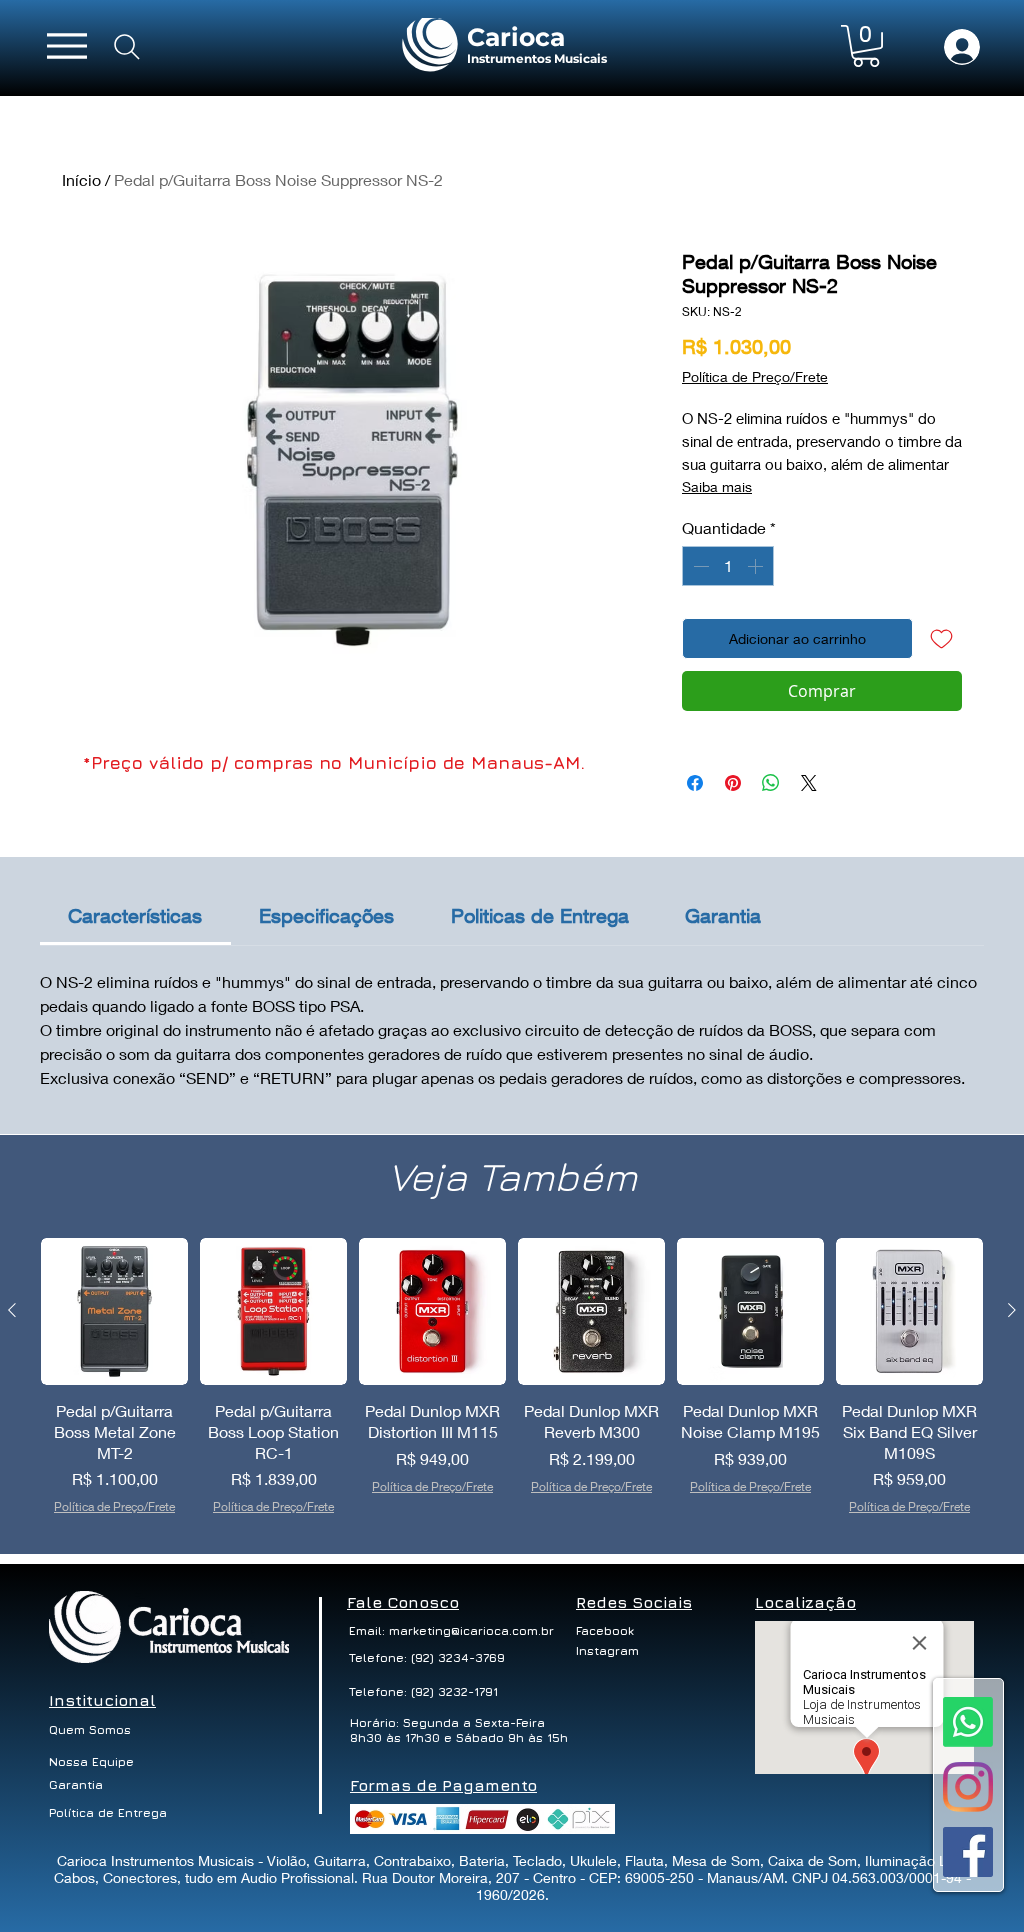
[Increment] (757, 566)
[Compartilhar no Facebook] (695, 783)
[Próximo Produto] (1012, 1310)
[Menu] (67, 45)
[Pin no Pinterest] (733, 783)
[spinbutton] (728, 566)
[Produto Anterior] (12, 1310)
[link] (135, 915)
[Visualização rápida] (114, 1311)
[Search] (127, 47)
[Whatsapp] (968, 1722)
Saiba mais (717, 486)
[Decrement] (699, 566)
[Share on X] (809, 783)
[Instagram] (968, 1787)
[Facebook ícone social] (968, 1852)
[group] (512, 1387)
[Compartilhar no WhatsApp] (771, 783)
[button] (866, 46)
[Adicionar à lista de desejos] (941, 638)
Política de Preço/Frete (755, 376)
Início (81, 179)
